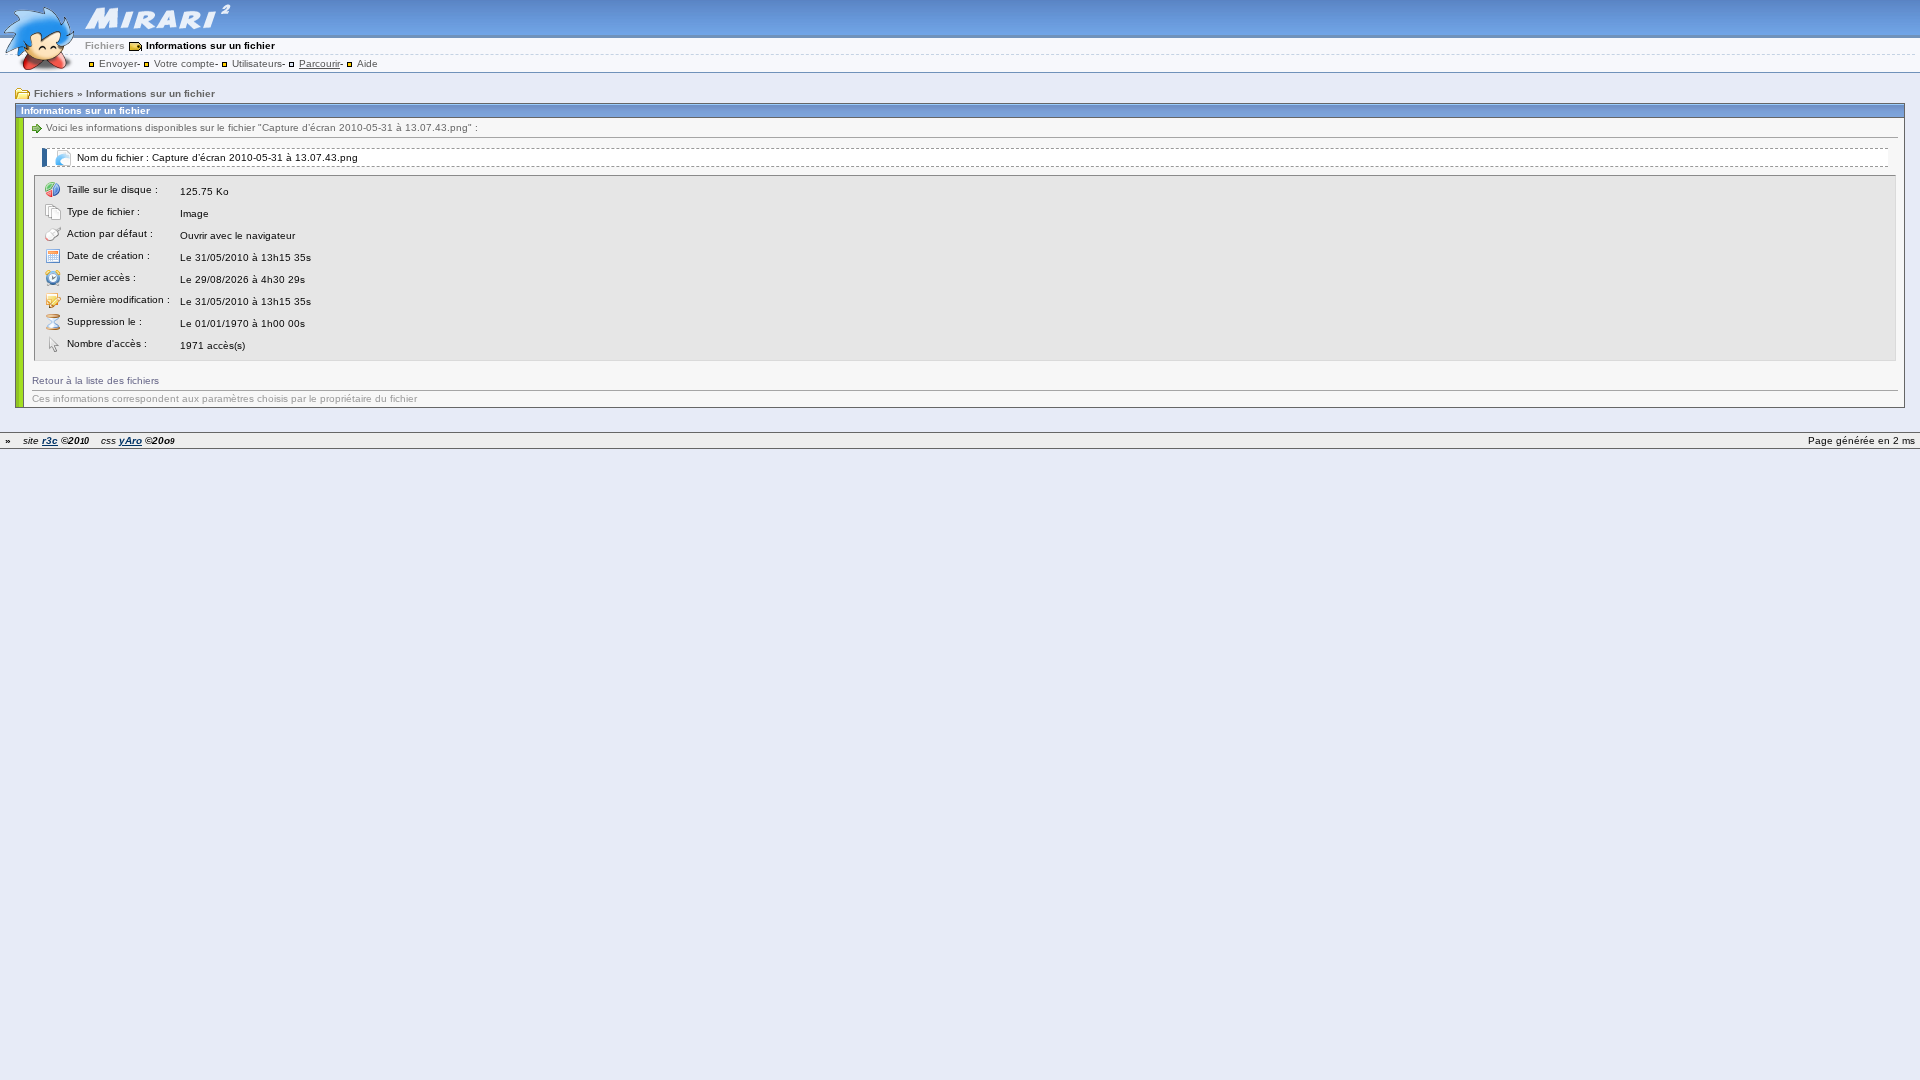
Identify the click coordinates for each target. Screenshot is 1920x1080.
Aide (367, 63)
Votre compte (184, 63)
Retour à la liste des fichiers (95, 380)
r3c (50, 440)
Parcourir (319, 63)
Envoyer (118, 63)
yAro (130, 440)
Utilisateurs (257, 63)
